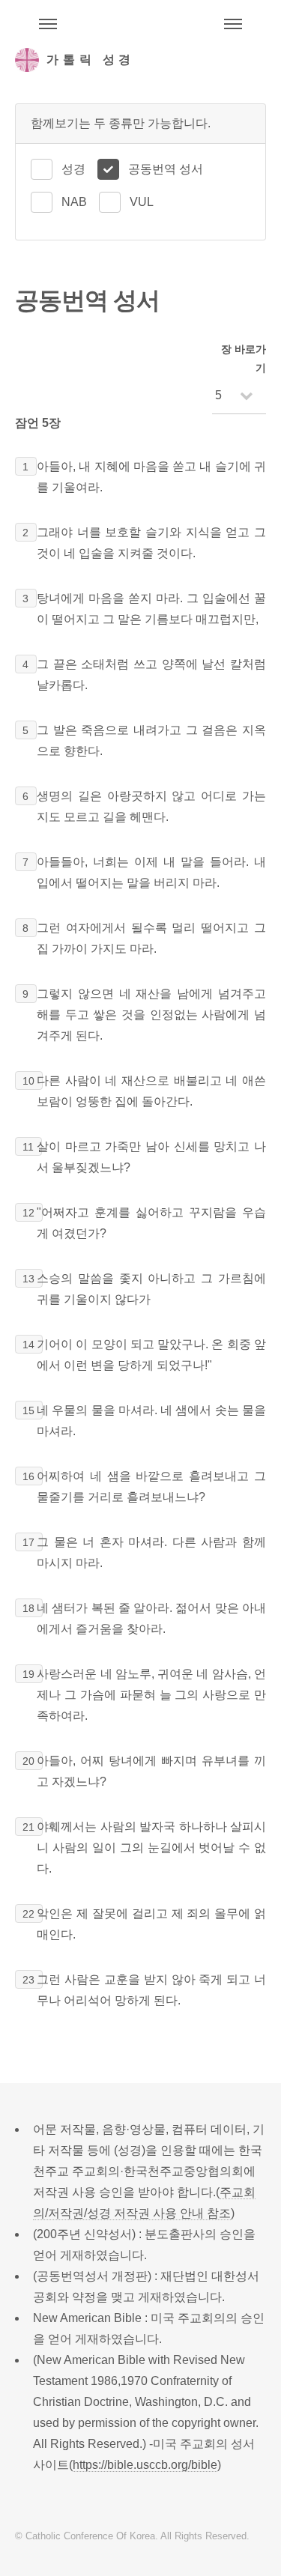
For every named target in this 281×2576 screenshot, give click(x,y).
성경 (73, 169)
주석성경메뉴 (48, 24)
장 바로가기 (244, 358)
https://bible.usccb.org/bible (145, 2465)
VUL (142, 202)
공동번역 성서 (166, 169)
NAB (74, 202)
